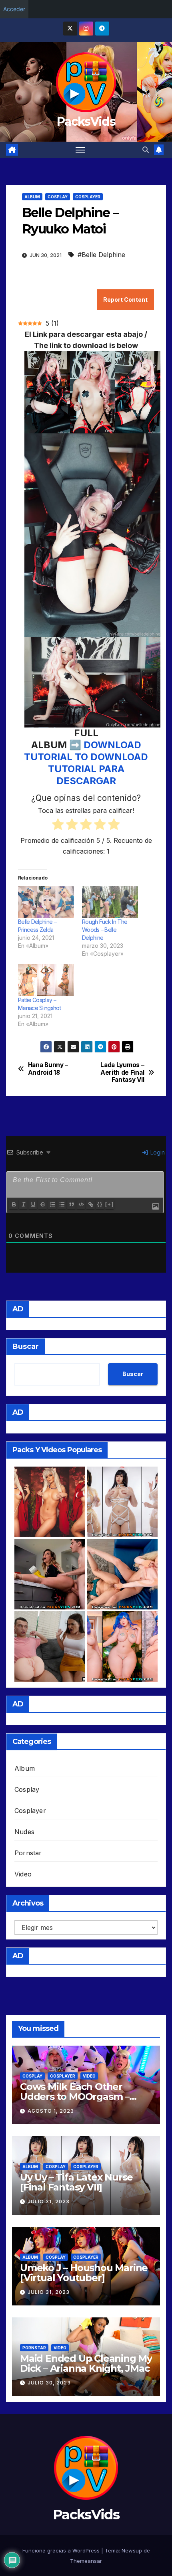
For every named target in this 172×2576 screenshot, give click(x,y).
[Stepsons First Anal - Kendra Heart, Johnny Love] (50, 1646)
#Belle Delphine (101, 255)
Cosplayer (88, 197)
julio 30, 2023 (49, 2383)
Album (32, 197)
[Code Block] (81, 1204)
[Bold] (14, 1204)
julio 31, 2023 (49, 2201)
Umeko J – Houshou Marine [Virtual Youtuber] (84, 2273)
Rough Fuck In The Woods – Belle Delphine (105, 930)
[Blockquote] (71, 1204)
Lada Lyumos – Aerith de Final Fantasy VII (122, 1073)
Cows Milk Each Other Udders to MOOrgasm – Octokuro (75, 2097)
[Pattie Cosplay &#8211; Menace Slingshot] (46, 980)
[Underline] (33, 1204)
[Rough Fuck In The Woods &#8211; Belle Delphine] (110, 902)
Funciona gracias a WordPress (62, 2550)
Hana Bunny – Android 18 (48, 1069)
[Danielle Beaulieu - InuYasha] (50, 1502)
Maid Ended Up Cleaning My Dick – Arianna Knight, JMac (86, 2363)
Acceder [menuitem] (14, 9)
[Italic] (23, 1204)
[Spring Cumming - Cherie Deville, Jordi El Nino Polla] (50, 1574)
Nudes (24, 1832)
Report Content (125, 300)
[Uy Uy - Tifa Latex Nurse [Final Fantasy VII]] (122, 1502)
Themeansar (86, 2561)
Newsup (132, 2550)
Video (23, 1874)
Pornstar (28, 1853)
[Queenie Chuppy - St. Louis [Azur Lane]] (122, 1646)
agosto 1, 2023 (51, 2111)
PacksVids (86, 122)
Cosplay (58, 197)
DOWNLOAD (112, 745)
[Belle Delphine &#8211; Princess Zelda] (46, 902)
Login (157, 1152)
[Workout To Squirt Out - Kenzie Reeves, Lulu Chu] (122, 1574)
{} (100, 1204)
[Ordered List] (52, 1204)
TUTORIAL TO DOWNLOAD (86, 757)
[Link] (90, 1204)
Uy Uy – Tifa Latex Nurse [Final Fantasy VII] (76, 2182)
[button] (146, 150)
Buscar (26, 1346)
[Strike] (42, 1204)
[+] (110, 1204)
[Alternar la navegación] (80, 150)
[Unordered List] (62, 1204)
